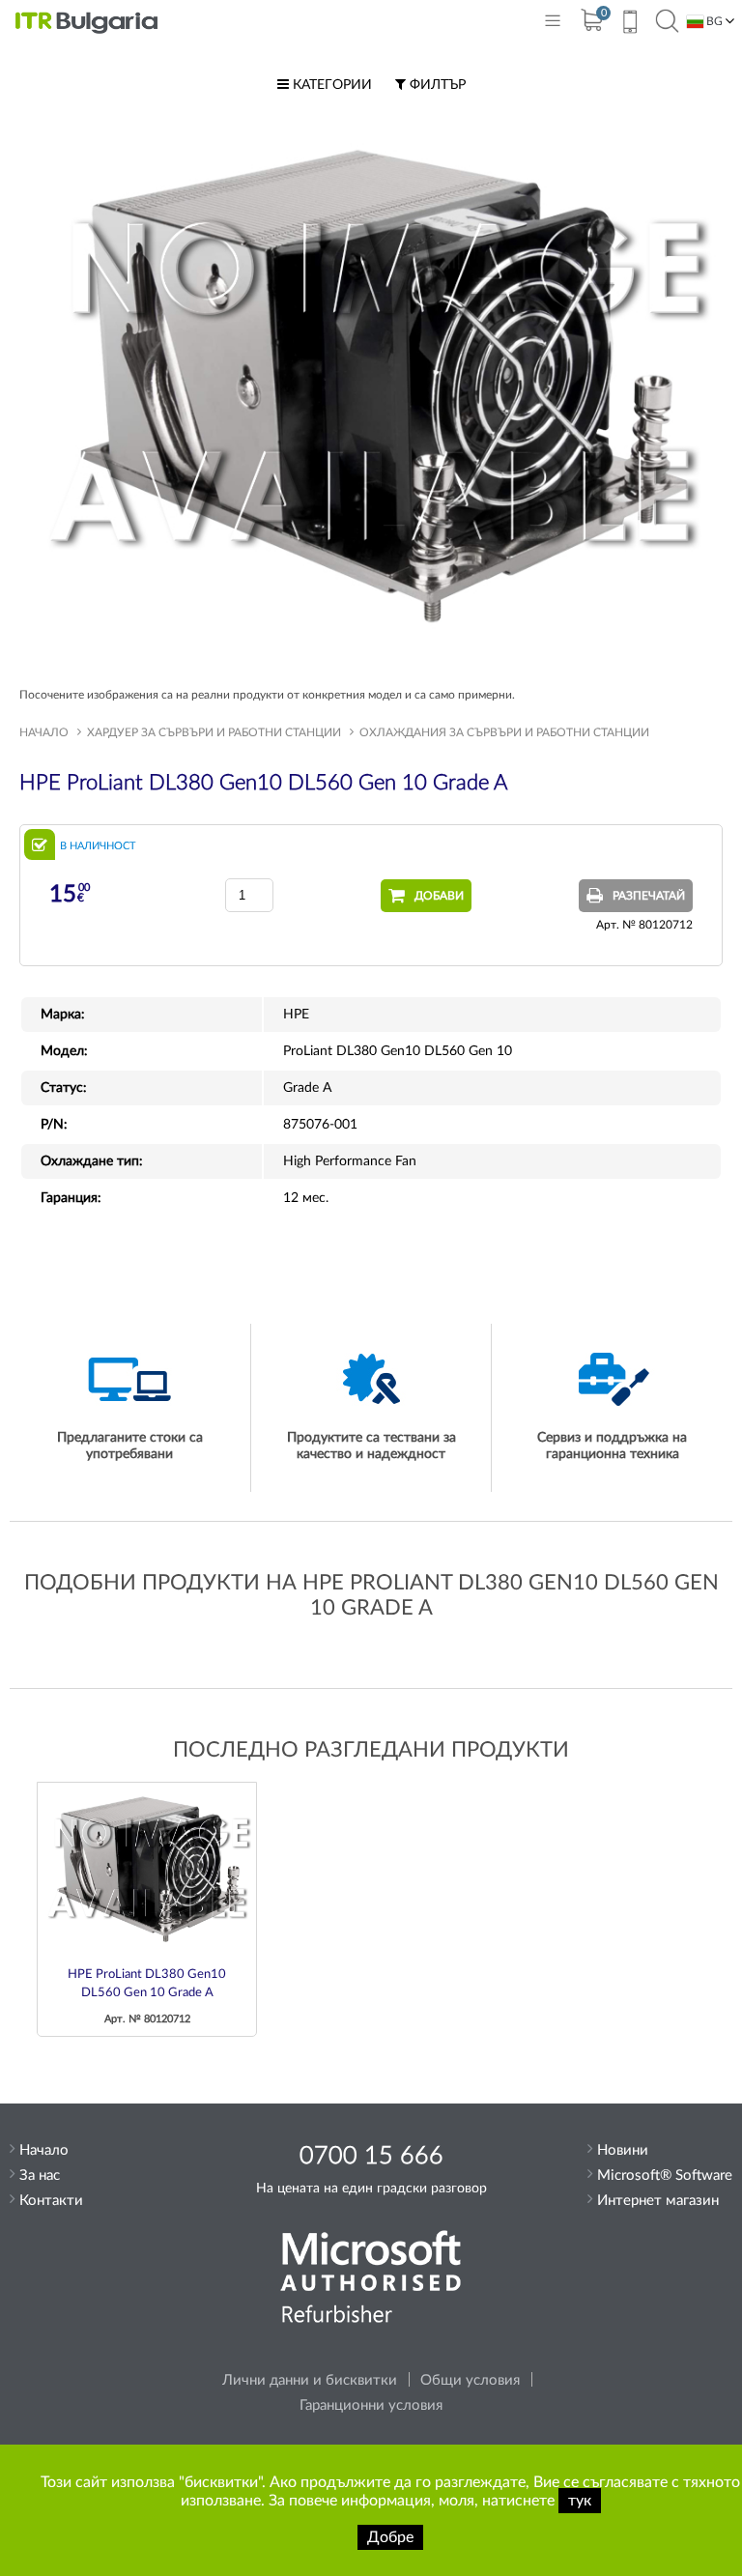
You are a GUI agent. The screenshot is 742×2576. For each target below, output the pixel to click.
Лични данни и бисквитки (310, 2380)
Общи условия (470, 2380)
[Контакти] (629, 24)
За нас (40, 2175)
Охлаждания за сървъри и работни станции (504, 732)
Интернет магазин (658, 2201)
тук (580, 2501)
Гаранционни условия (371, 2405)
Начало (44, 732)
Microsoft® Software (665, 2175)
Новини (623, 2150)
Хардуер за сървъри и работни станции (214, 732)
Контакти (51, 2201)
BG (713, 21)
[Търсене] (667, 22)
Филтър (436, 85)
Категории (330, 85)
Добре (390, 2537)
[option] (147, 1909)
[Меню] (553, 25)
